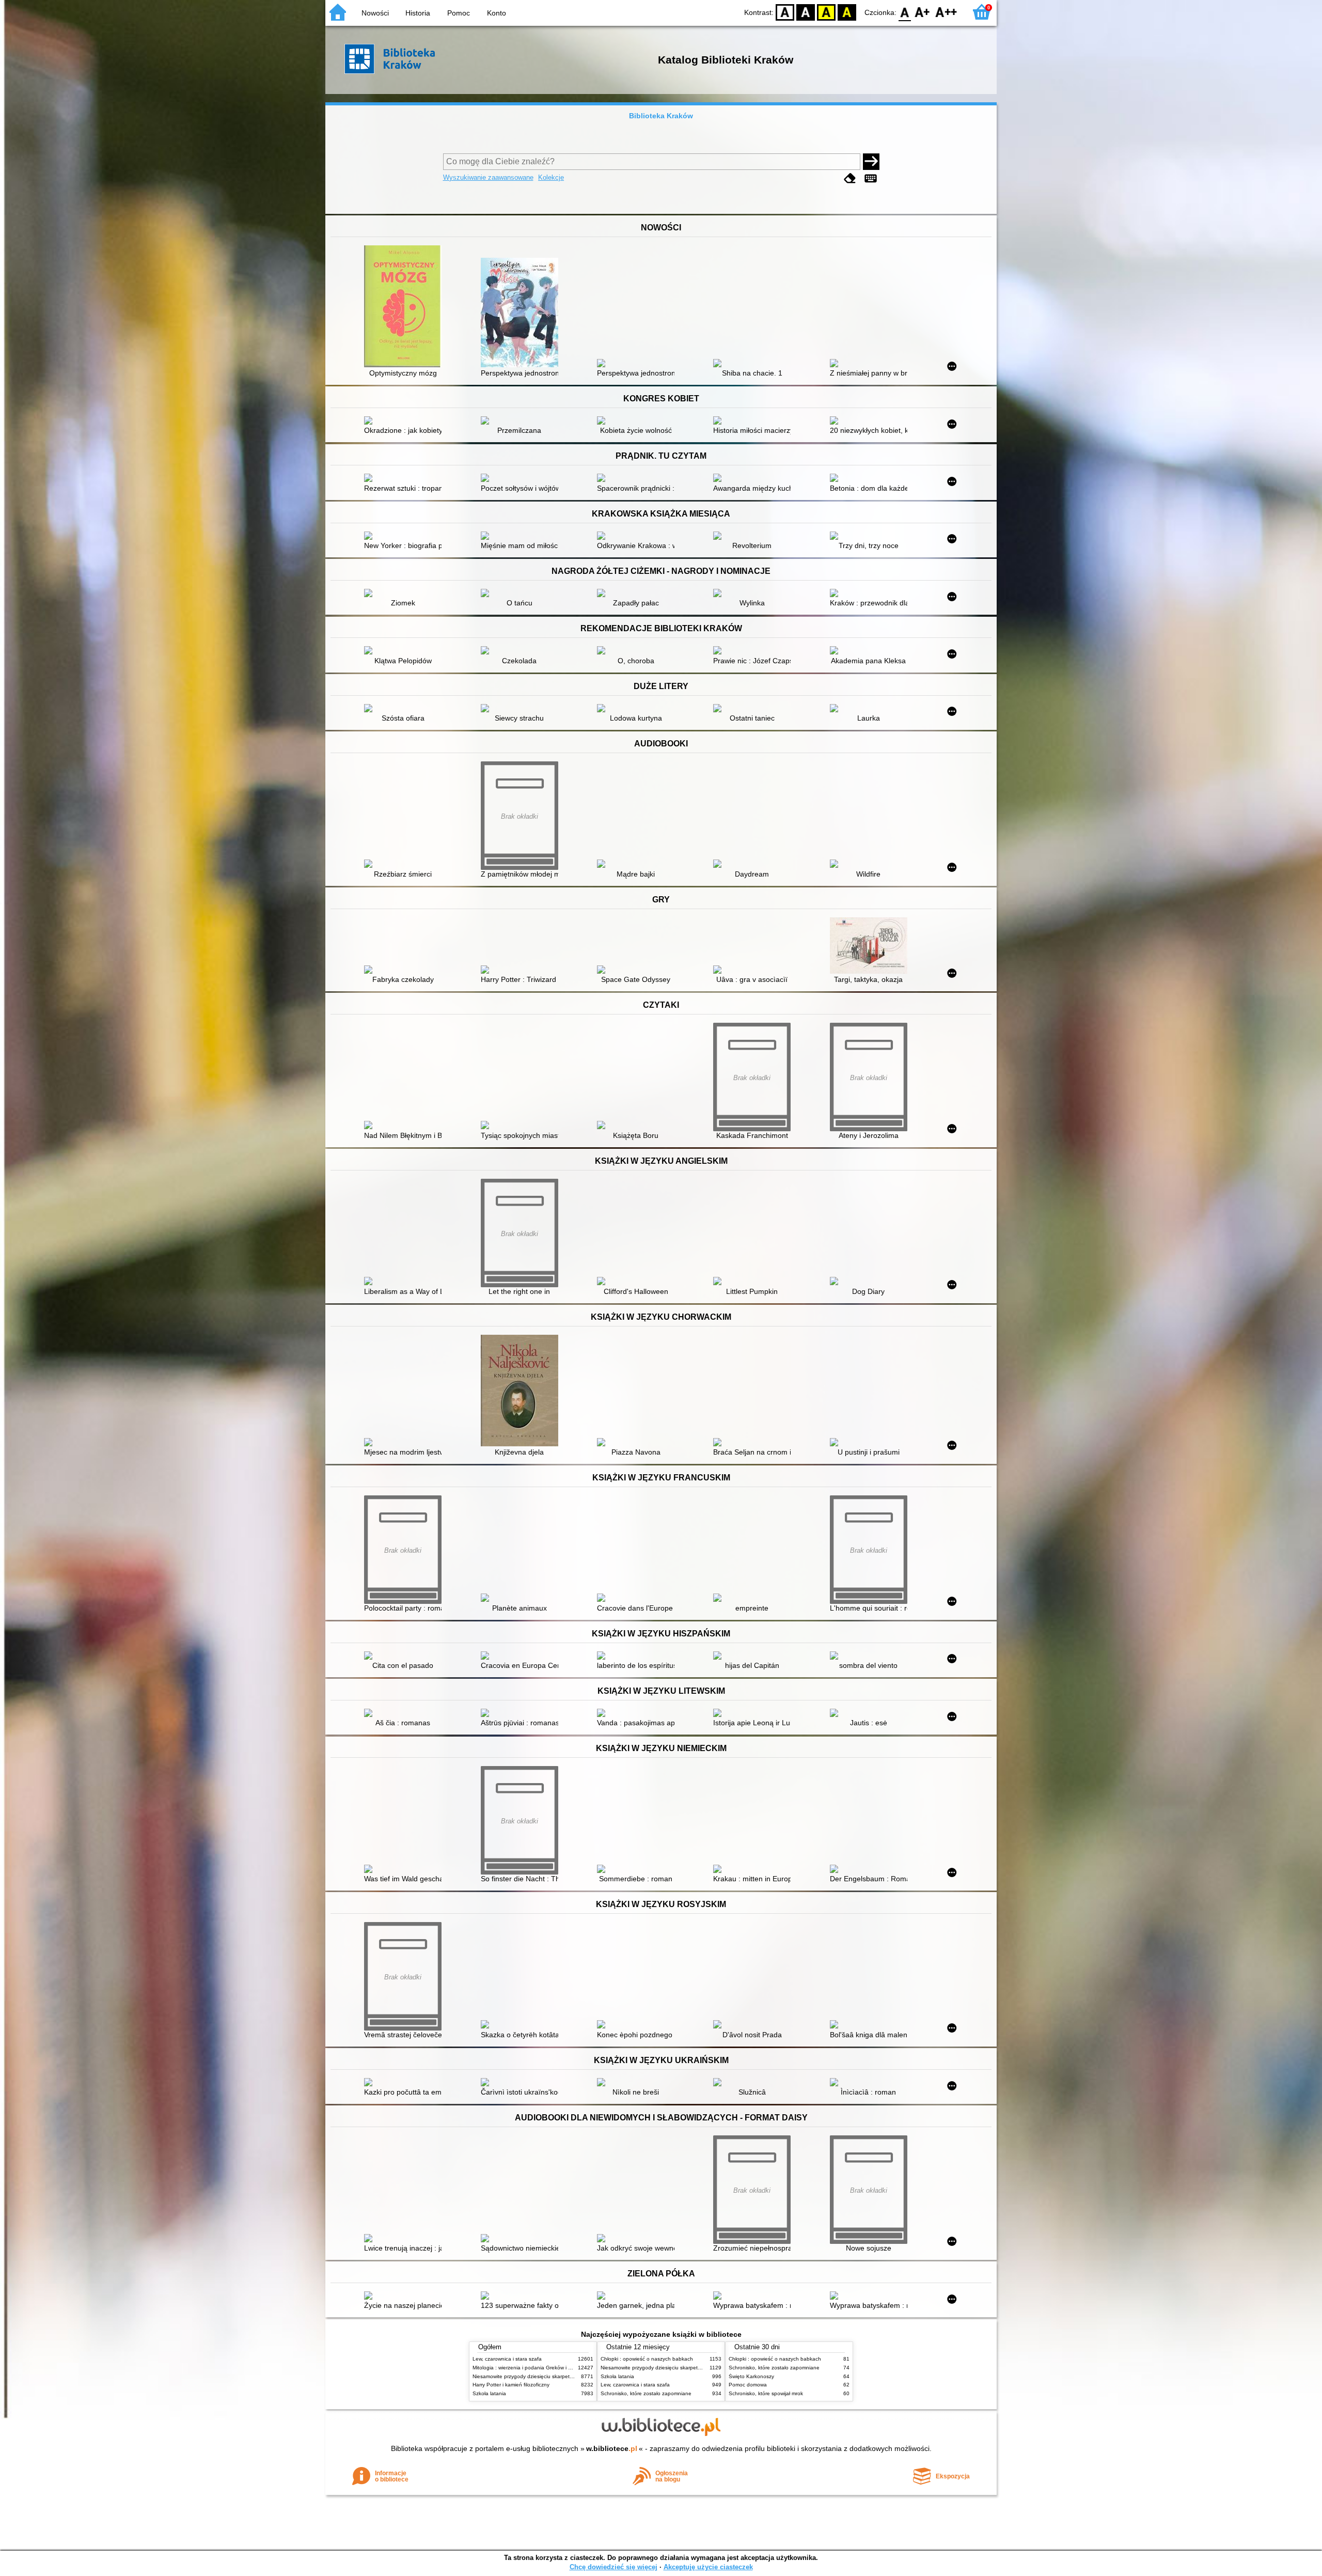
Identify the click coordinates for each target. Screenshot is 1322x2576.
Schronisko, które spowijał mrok (766, 2393)
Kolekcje (551, 177)
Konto (497, 13)
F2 (946, 12)
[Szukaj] (871, 162)
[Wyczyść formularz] (850, 178)
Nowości (375, 13)
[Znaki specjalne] (871, 178)
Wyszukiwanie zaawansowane (488, 177)
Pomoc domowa (748, 2385)
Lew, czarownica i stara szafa (507, 2359)
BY (847, 12)
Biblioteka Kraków (661, 116)
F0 (905, 12)
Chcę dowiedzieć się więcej (613, 2567)
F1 (923, 12)
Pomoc (459, 13)
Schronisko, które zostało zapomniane (646, 2393)
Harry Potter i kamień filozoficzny (511, 2385)
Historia (418, 13)
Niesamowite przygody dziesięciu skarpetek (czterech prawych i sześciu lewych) (566, 2376)
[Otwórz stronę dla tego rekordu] (405, 307)
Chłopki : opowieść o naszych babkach (647, 2359)
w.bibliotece (612, 2448)
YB (826, 12)
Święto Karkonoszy (751, 2376)
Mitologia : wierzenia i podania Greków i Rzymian (530, 2368)
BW (806, 12)
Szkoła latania (489, 2393)
